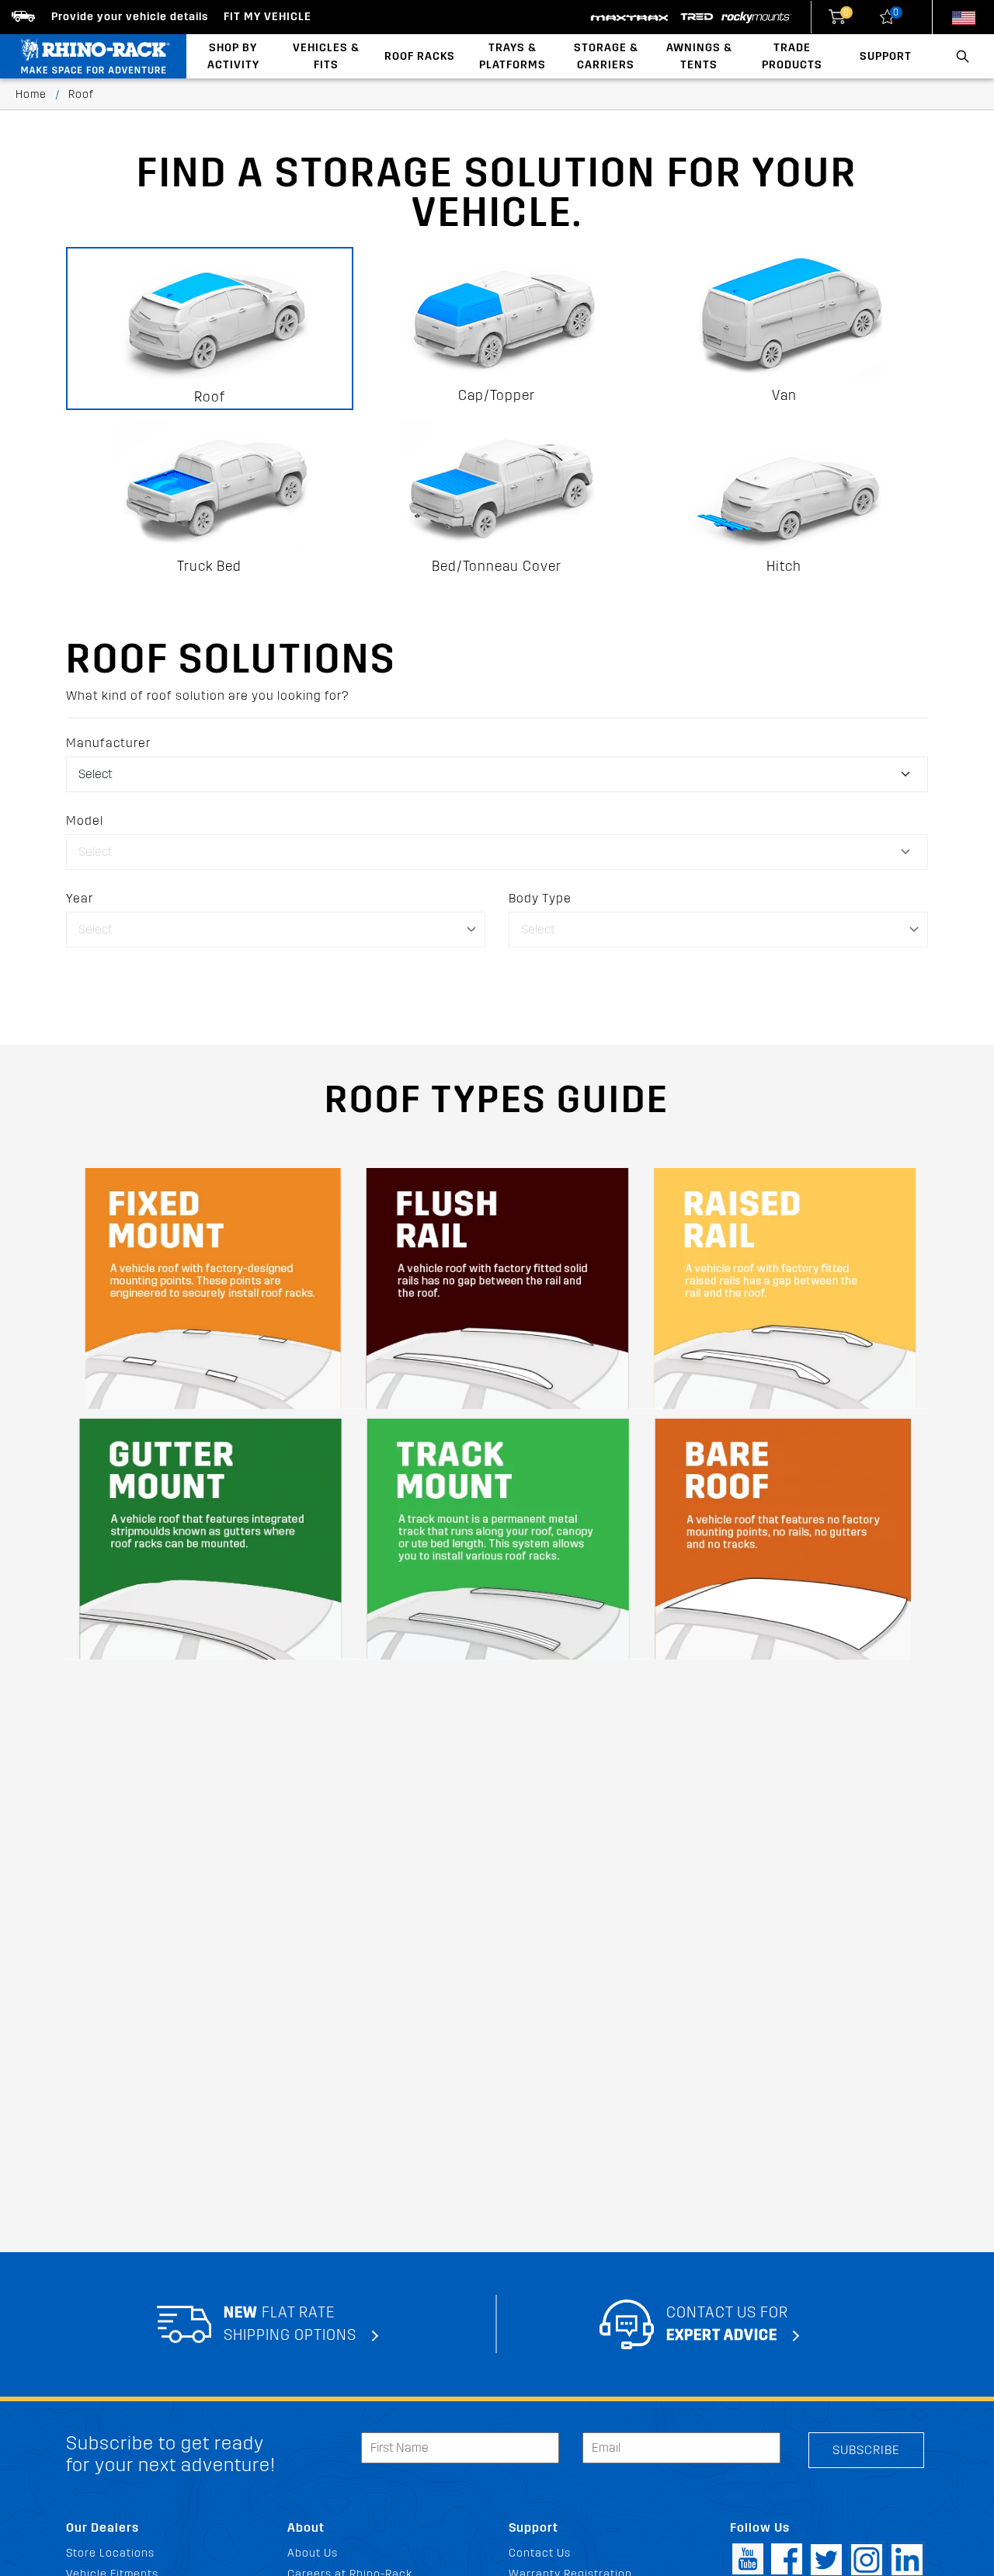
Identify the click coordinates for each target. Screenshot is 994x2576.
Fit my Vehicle (268, 17)
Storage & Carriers (606, 56)
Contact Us (540, 2553)
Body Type (540, 898)
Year (80, 898)
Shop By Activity (233, 56)
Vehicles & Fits (326, 56)
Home (31, 94)
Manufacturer (108, 743)
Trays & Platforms (513, 56)
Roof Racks (420, 56)
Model (85, 820)
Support (886, 56)
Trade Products (792, 56)
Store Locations (110, 2553)
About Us (313, 2553)
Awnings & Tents (699, 56)
